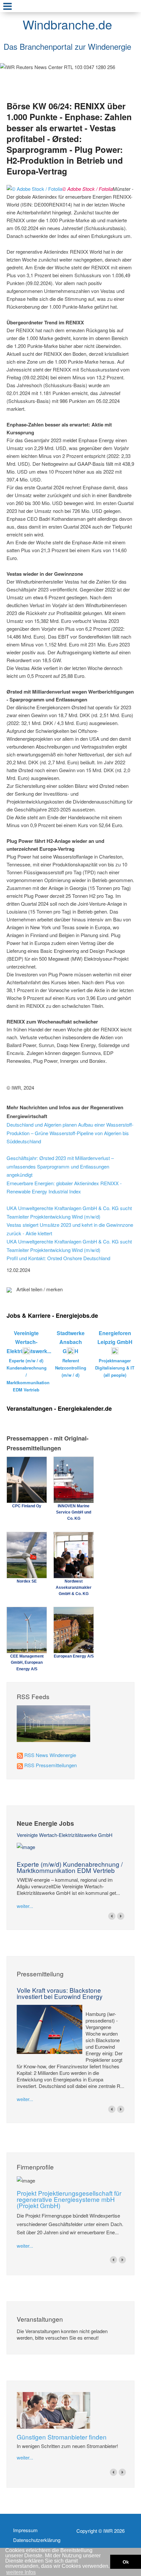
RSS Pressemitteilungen (50, 1765)
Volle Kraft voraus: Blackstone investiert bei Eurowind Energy (60, 1993)
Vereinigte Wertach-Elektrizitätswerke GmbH (65, 1835)
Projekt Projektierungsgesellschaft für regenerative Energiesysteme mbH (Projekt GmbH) (69, 2199)
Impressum (25, 2530)
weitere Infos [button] (21, 2572)
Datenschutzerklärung (37, 2540)
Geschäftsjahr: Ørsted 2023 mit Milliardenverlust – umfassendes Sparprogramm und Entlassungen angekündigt (60, 1166)
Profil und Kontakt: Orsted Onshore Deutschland (58, 1258)
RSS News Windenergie (50, 1755)
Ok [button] (126, 2562)
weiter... (25, 1906)
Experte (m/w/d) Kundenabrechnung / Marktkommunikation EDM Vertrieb (70, 1867)
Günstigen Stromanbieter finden (62, 2437)
